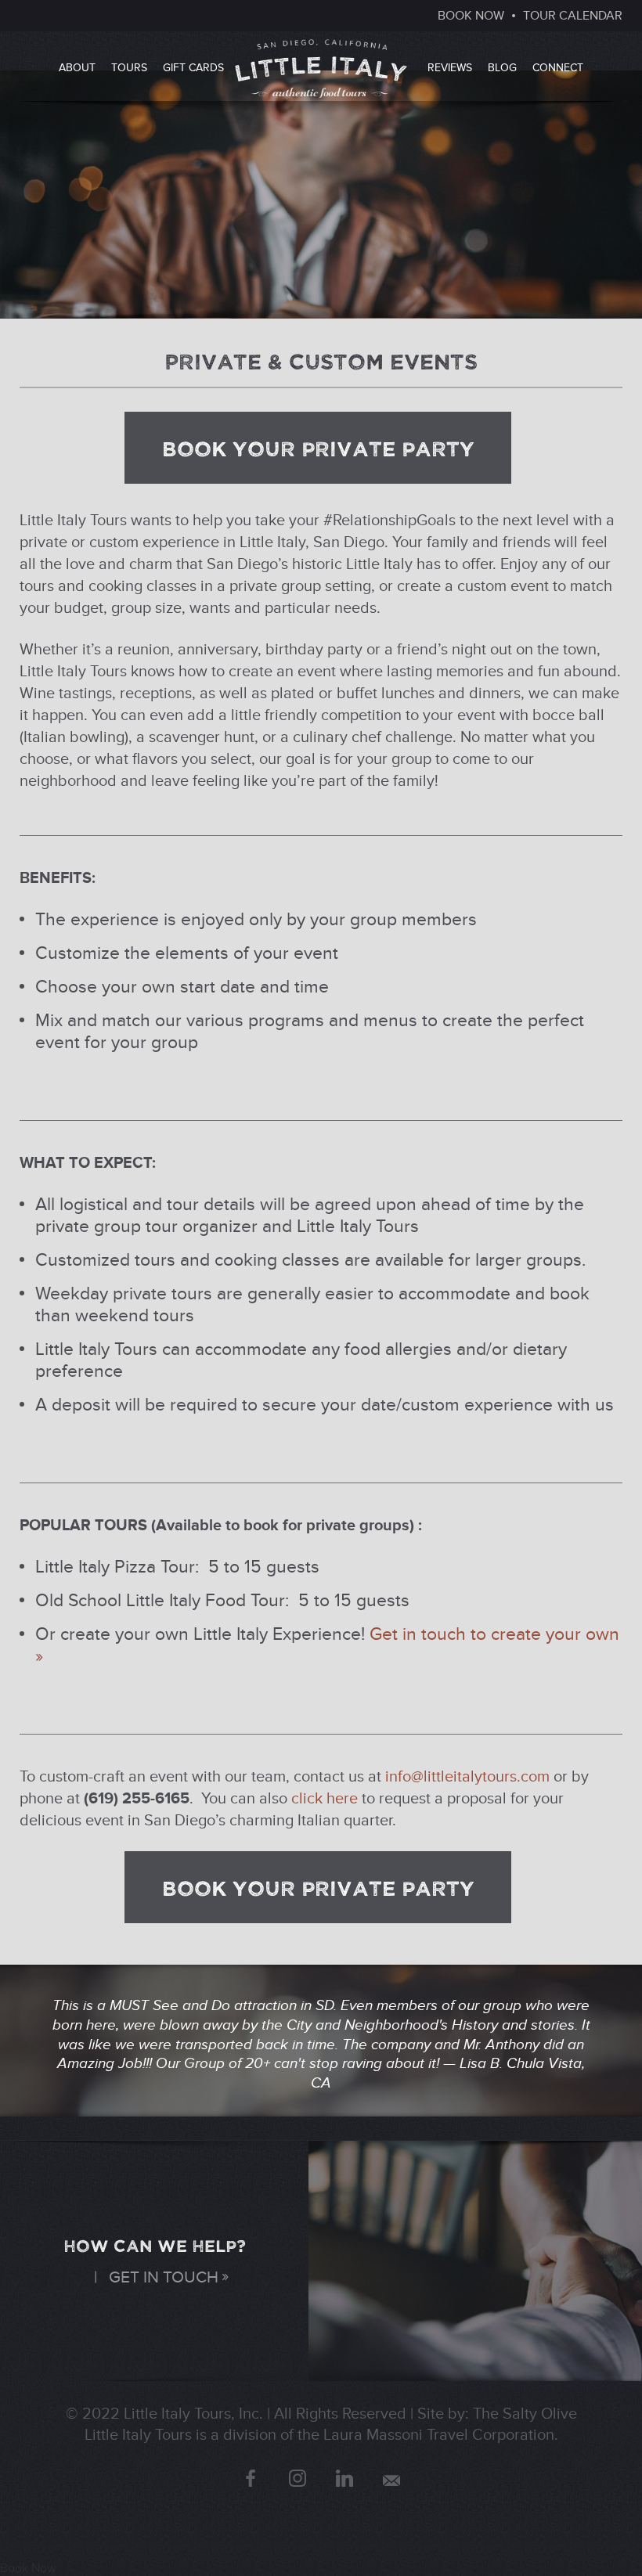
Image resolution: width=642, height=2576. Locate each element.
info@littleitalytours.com (467, 1777)
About (77, 68)
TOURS (129, 68)
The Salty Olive (525, 2414)
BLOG (502, 68)
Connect (558, 68)
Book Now (28, 2568)
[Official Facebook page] (251, 2478)
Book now (471, 16)
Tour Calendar (573, 16)
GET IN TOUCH (164, 2277)
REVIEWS (450, 68)
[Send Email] (391, 2481)
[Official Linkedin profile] (344, 2478)
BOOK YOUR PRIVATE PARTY (318, 448)
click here (325, 1799)
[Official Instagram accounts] (298, 2478)
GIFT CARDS (193, 68)
